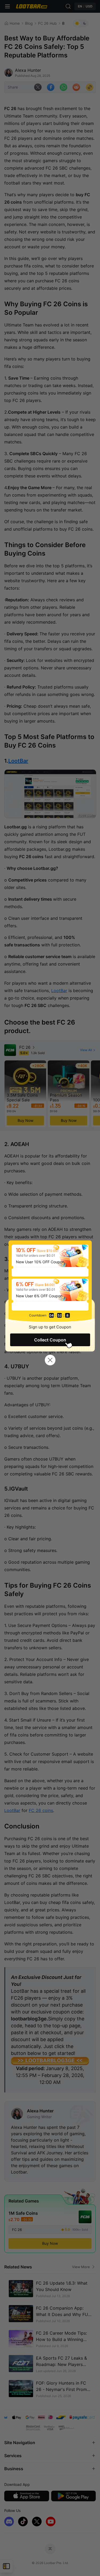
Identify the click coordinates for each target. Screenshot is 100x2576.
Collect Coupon (50, 1340)
